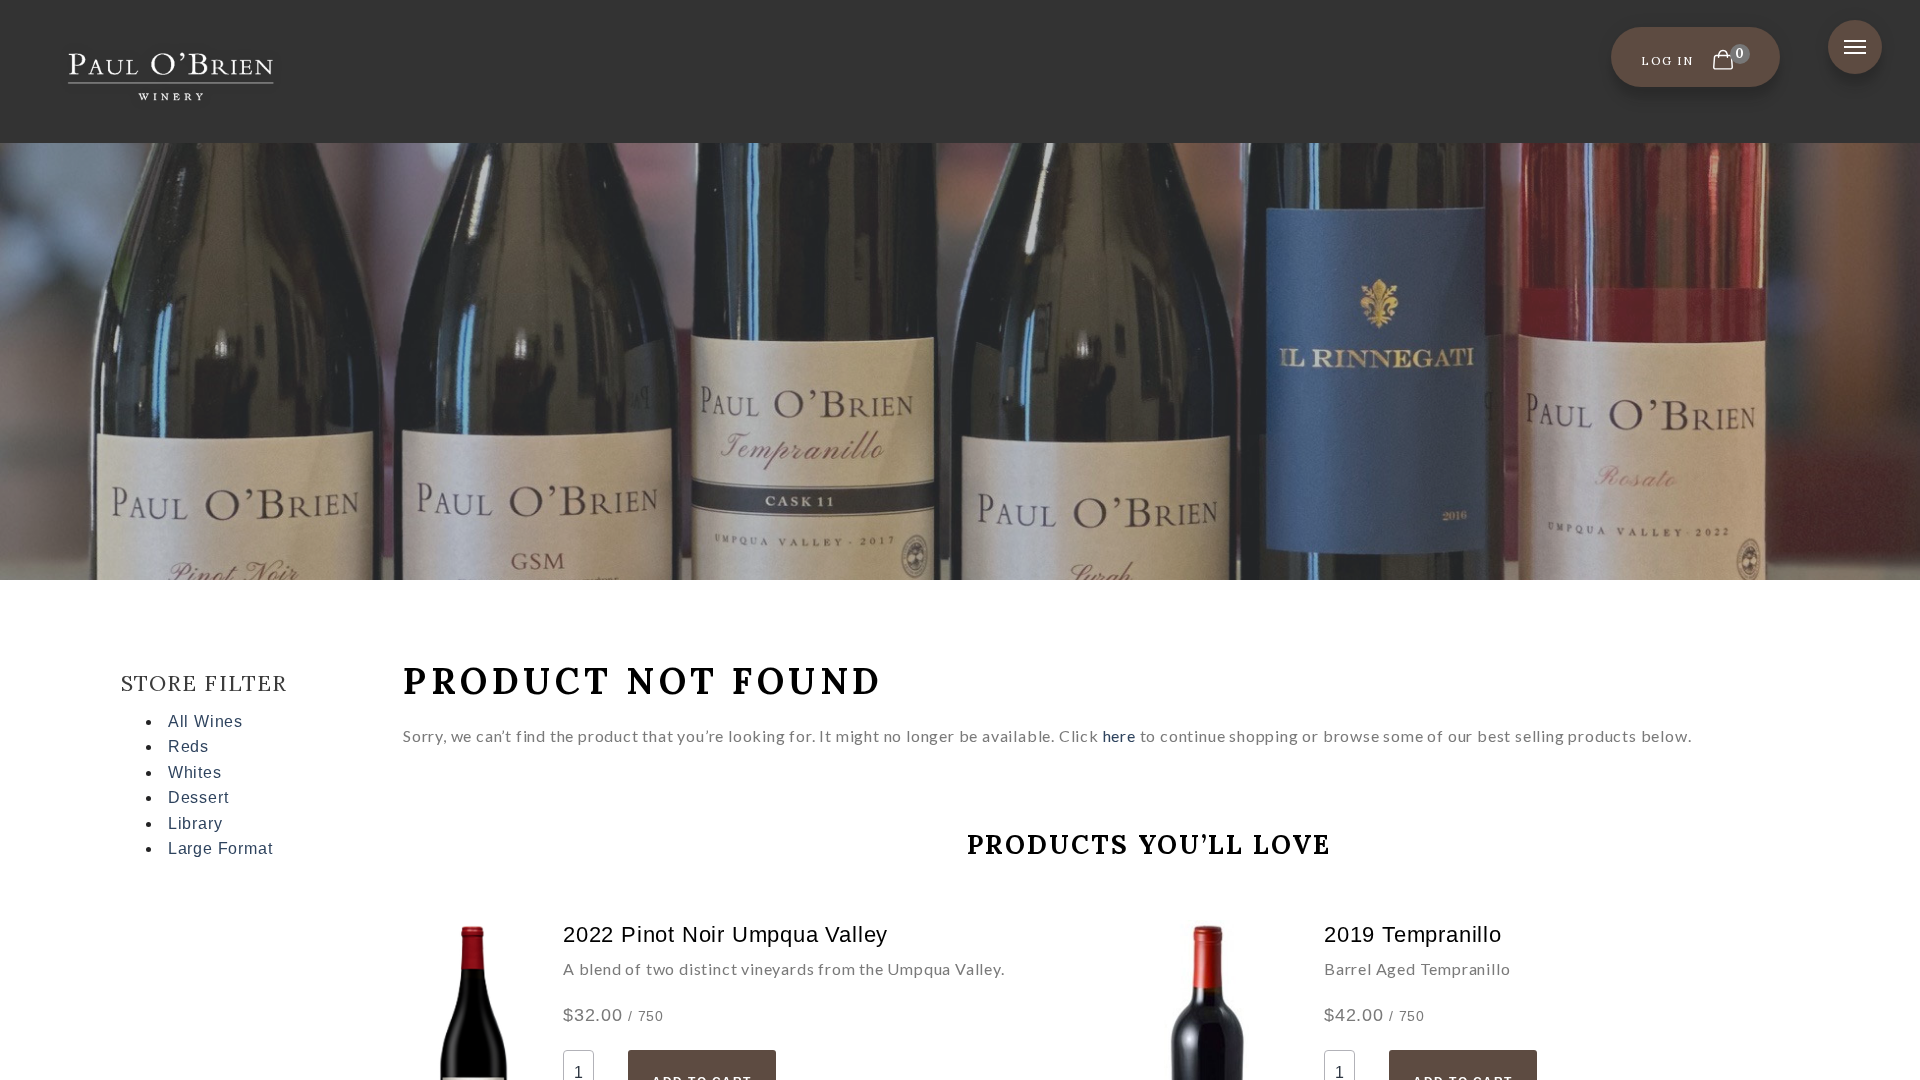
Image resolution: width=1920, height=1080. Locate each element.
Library (195, 823)
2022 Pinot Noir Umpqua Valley (725, 934)
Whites (195, 772)
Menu (1855, 47)
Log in (1667, 60)
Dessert (198, 797)
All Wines (205, 721)
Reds (188, 746)
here (1119, 735)
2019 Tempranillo (1413, 934)
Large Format (220, 848)
